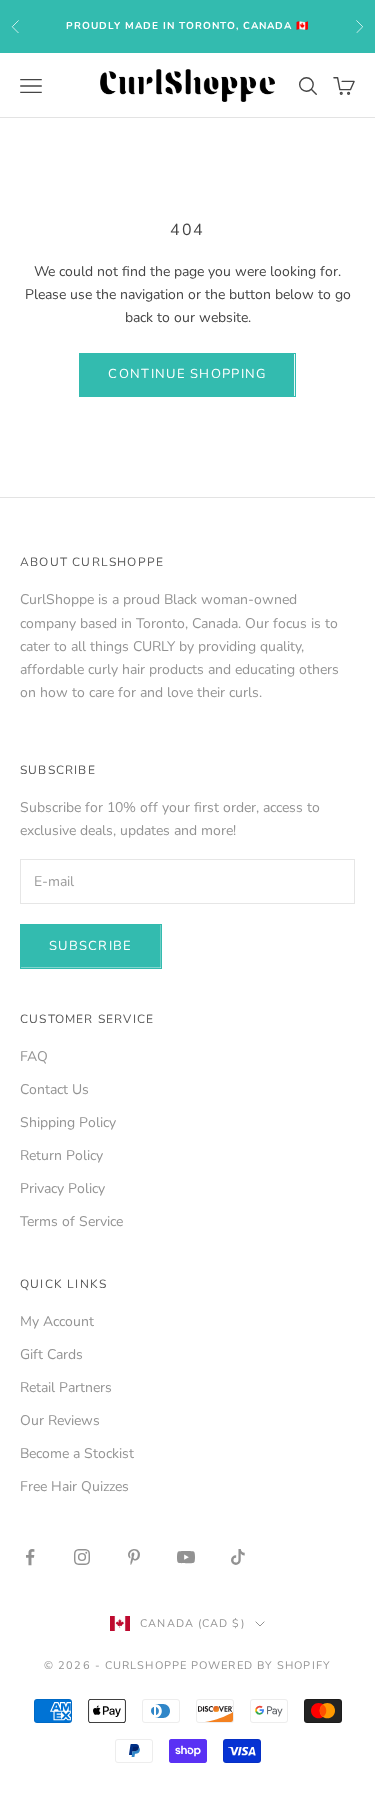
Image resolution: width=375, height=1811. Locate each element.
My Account (57, 1321)
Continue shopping (187, 374)
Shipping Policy (68, 1122)
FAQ (34, 1056)
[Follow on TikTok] (238, 1557)
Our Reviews (60, 1420)
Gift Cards (51, 1354)
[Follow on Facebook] (30, 1557)
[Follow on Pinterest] (134, 1557)
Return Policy (61, 1155)
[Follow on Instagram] (82, 1557)
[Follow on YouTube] (186, 1557)
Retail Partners (66, 1387)
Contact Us (54, 1089)
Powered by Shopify (261, 1665)
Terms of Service (71, 1221)
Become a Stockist (77, 1453)
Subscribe (91, 946)
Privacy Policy (62, 1188)
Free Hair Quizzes (74, 1486)
